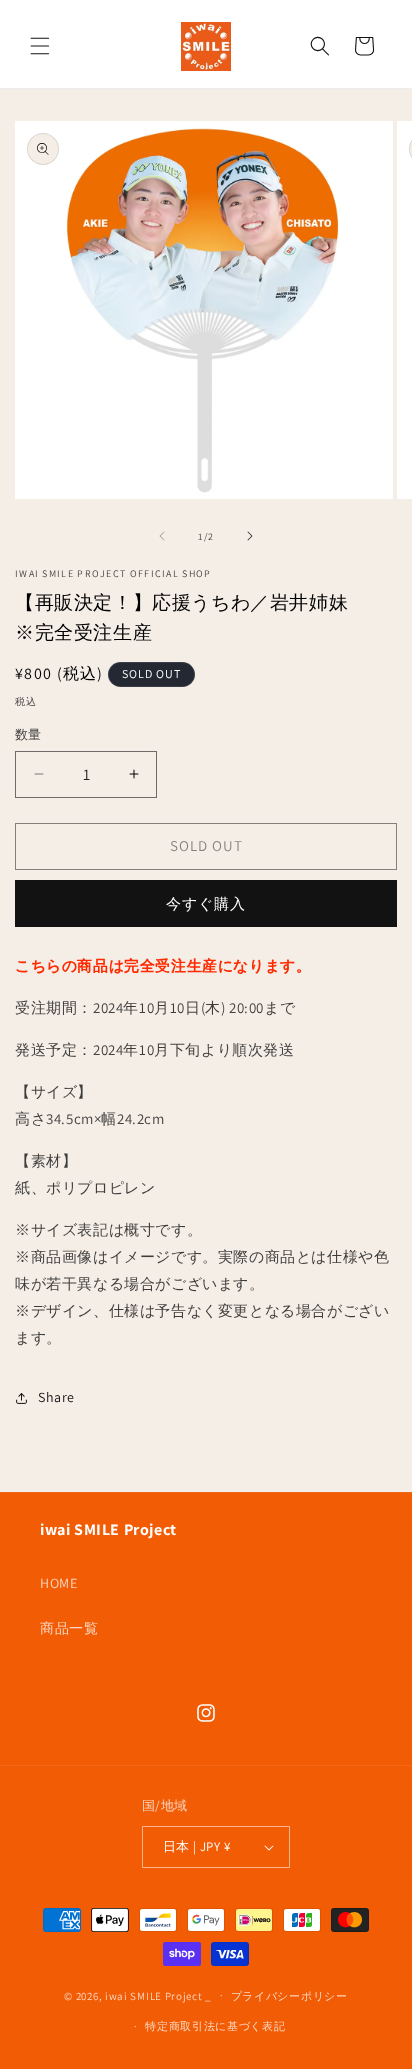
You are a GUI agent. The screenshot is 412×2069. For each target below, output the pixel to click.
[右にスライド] (250, 536)
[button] (40, 46)
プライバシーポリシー (289, 1996)
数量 (28, 734)
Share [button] (56, 1397)
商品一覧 (69, 1628)
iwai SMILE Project (154, 1995)
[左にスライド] (162, 536)
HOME (58, 1583)
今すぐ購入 (206, 903)
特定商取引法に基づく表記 (215, 2026)
